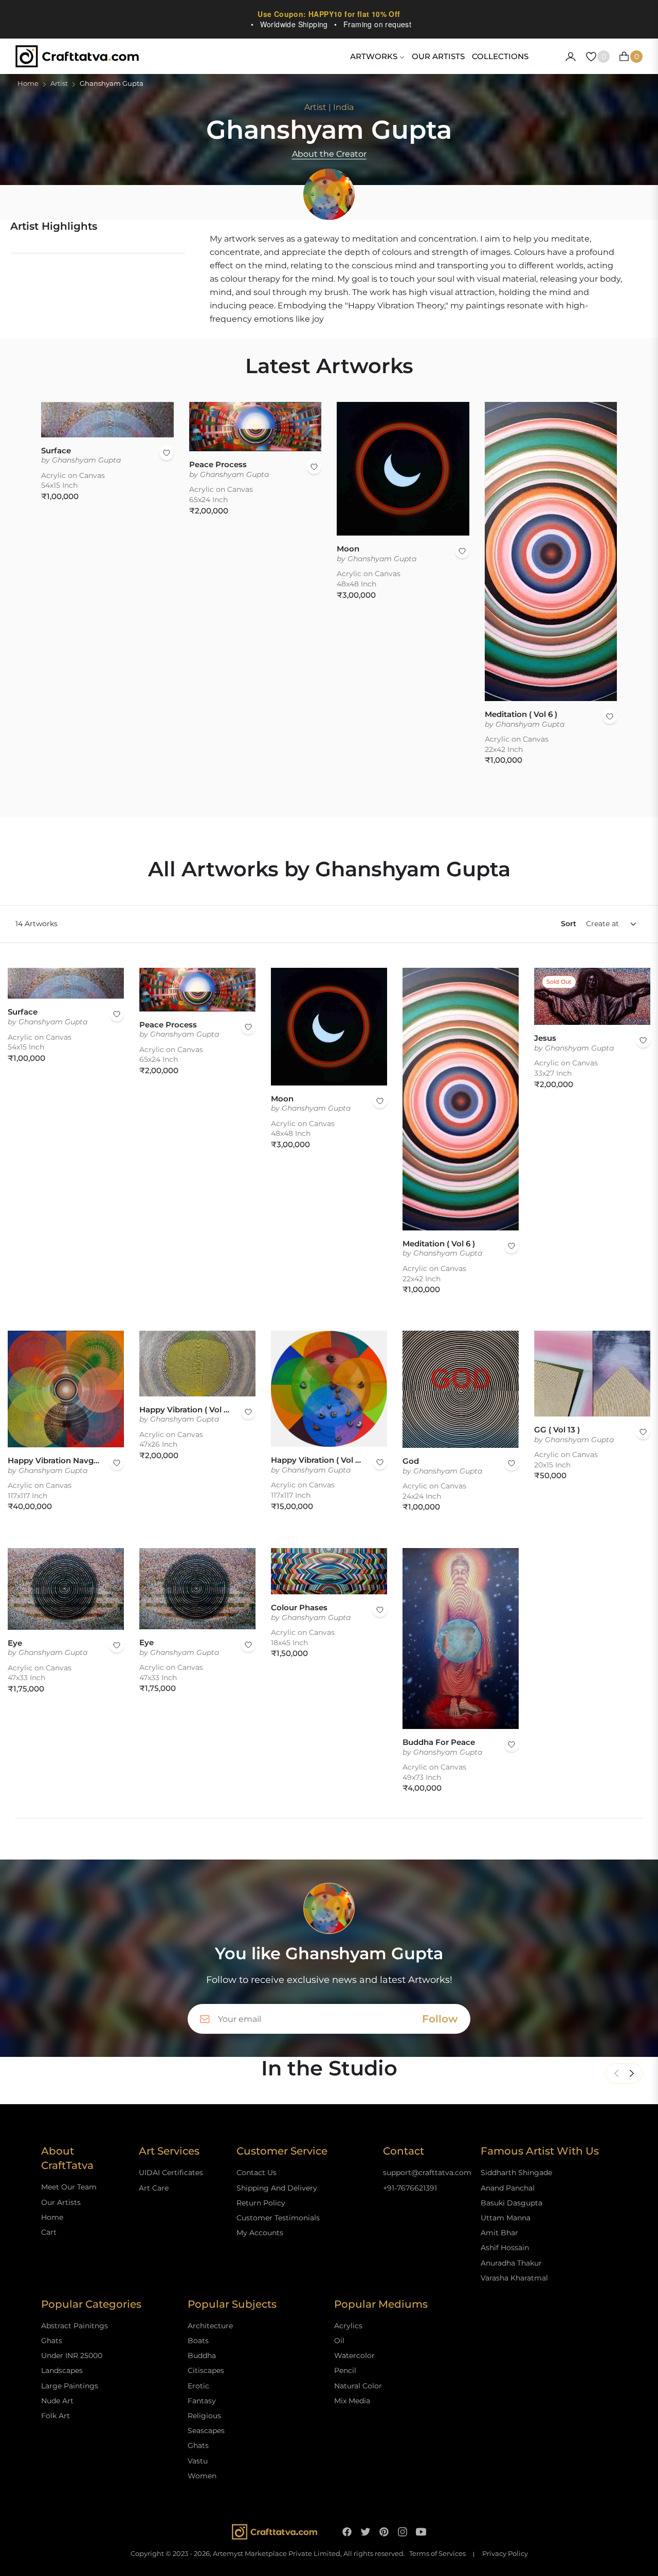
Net (632, 2073)
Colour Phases (299, 1607)
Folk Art (56, 2416)
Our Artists (61, 2202)
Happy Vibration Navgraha (53, 1460)
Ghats (52, 2341)
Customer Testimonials (278, 2218)
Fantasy (202, 2401)
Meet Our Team (69, 2187)
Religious (204, 2416)
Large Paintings (70, 2386)
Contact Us (257, 2173)
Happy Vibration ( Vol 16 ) (185, 1410)
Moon (348, 549)
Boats (198, 2341)
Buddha (202, 2356)
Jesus (545, 1038)
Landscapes (62, 2370)
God (411, 1461)
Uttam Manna (506, 2218)
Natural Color (358, 2386)
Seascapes (206, 2431)
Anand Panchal (508, 2188)
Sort (569, 924)
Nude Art (57, 2401)
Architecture (210, 2326)
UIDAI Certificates (171, 2173)
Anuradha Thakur (511, 2263)
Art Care (154, 2188)
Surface (56, 450)
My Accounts (260, 2233)
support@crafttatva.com (427, 2173)
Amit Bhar (499, 2233)
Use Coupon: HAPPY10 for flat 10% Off (329, 14)
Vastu (198, 2461)
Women (202, 2476)
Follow (440, 2019)
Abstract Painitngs (75, 2326)
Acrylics (348, 2326)
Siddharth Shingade (516, 2173)
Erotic (198, 2386)
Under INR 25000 (72, 2356)
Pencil (345, 2370)
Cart (49, 2232)
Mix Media (352, 2401)
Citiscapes (206, 2370)
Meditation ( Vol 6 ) (521, 714)
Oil (339, 2341)
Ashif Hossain (505, 2248)
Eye (15, 1643)
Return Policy (261, 2203)
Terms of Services (437, 2554)
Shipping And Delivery (277, 2188)
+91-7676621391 (410, 2188)
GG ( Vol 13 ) (557, 1430)
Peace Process (218, 464)
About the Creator (329, 154)
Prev (616, 2073)
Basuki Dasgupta (511, 2203)
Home (28, 84)
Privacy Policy (505, 2554)
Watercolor (354, 2356)
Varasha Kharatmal (514, 2278)
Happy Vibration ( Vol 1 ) (317, 1460)
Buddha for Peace (439, 1742)
